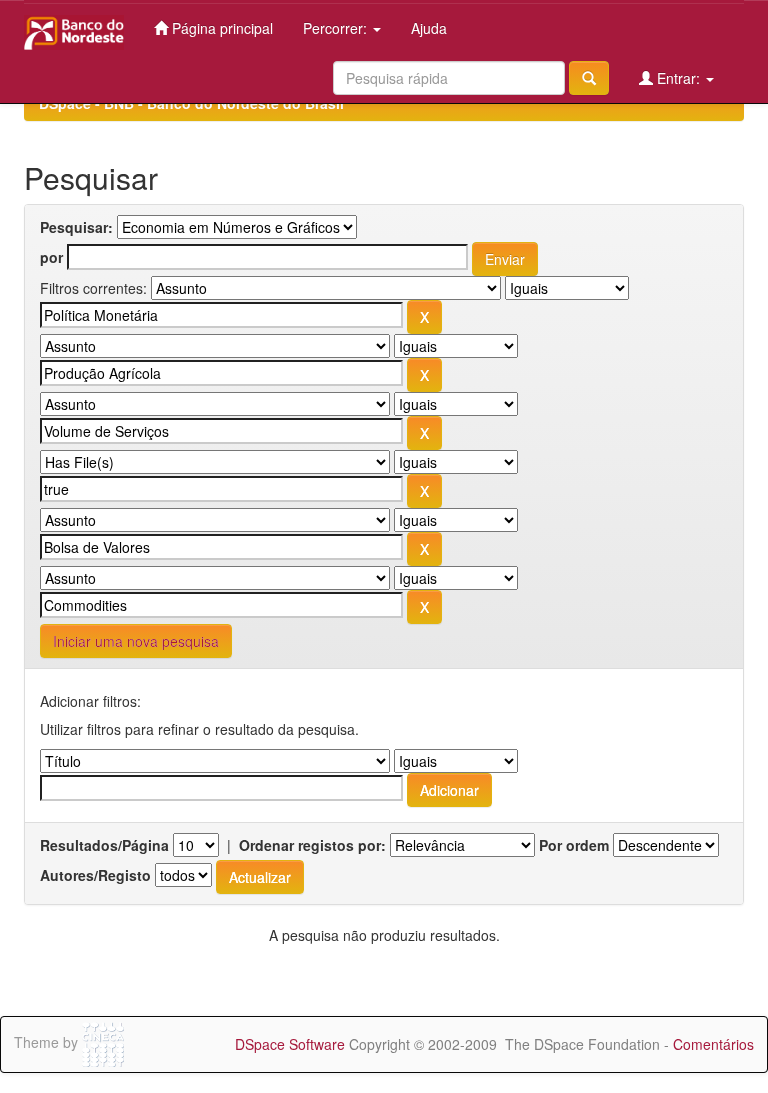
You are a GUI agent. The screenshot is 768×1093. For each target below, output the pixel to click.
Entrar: (678, 78)
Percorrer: (337, 28)
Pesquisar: (76, 227)
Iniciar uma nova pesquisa (136, 641)
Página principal (220, 28)
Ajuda (429, 28)
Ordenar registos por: (312, 845)
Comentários (713, 1044)
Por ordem (574, 845)
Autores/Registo (95, 875)
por (51, 257)
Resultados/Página (104, 845)
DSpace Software (290, 1044)
